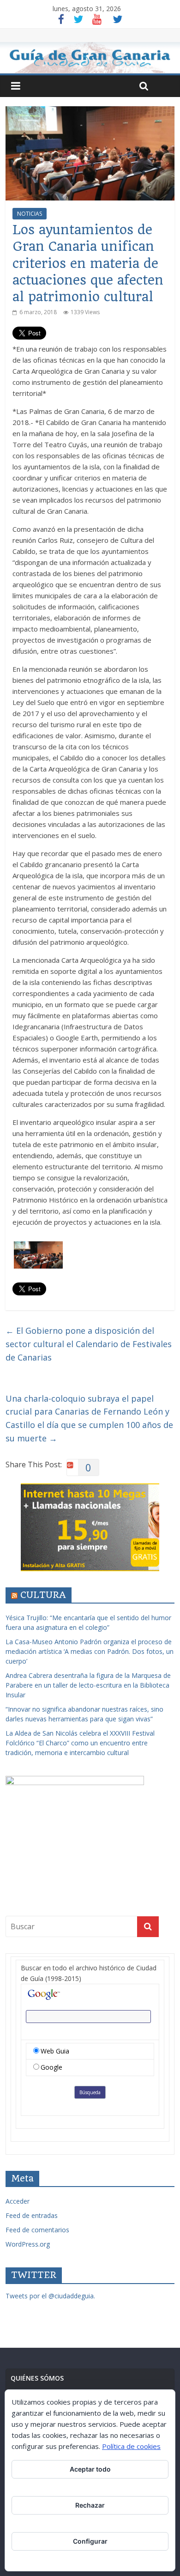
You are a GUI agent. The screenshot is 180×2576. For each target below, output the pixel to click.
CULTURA (43, 1595)
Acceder (18, 2201)
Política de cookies (131, 2446)
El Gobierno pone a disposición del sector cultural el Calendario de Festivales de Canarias (89, 1344)
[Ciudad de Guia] (90, 58)
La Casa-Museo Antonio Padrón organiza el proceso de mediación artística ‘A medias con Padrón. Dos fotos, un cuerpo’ (90, 1651)
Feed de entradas (32, 2215)
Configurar (90, 2541)
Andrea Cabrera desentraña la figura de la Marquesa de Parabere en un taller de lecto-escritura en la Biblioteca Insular (88, 1685)
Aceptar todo (90, 2469)
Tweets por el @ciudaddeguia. (50, 2296)
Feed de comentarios (37, 2230)
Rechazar (90, 2505)
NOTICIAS (30, 214)
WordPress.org (28, 2244)
